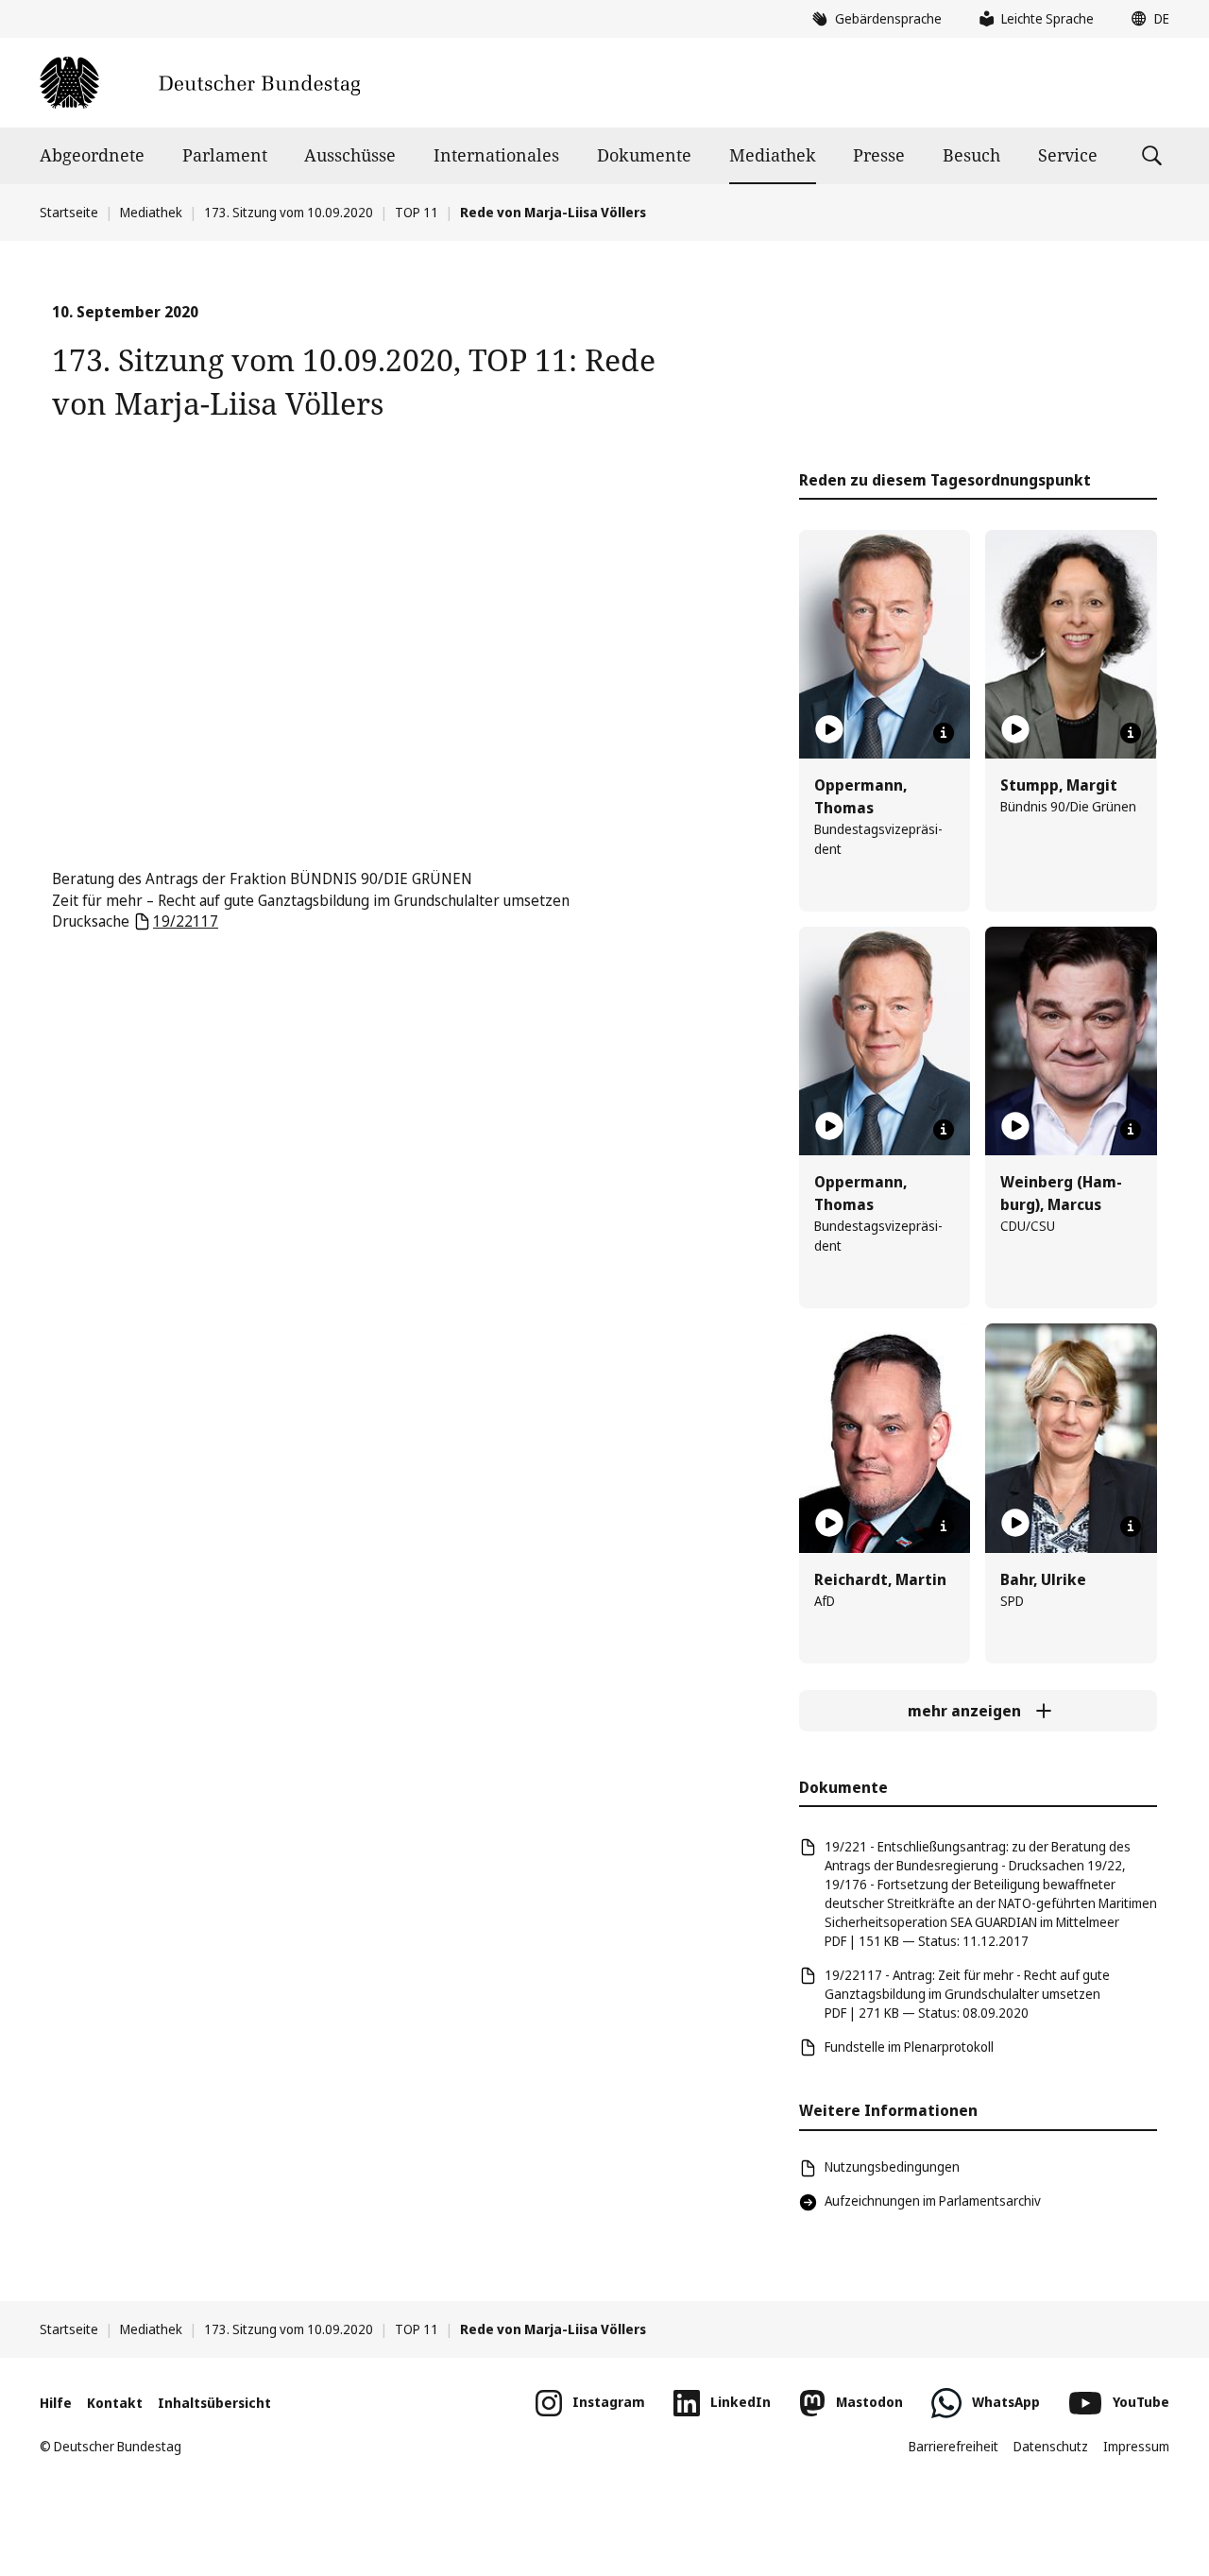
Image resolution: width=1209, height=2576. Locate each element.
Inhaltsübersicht (214, 2403)
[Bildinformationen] (944, 733)
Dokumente (644, 155)
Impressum (1136, 2446)
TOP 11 (417, 212)
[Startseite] (200, 83)
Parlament (225, 155)
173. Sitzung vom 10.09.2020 (289, 212)
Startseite (69, 212)
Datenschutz (1051, 2446)
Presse (879, 155)
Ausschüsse (350, 155)
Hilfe (56, 2403)
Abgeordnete (92, 155)
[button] (1146, 19)
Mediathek (773, 155)
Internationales (496, 155)
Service (1068, 155)
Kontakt (115, 2403)
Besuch (971, 155)
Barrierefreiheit (954, 2446)
